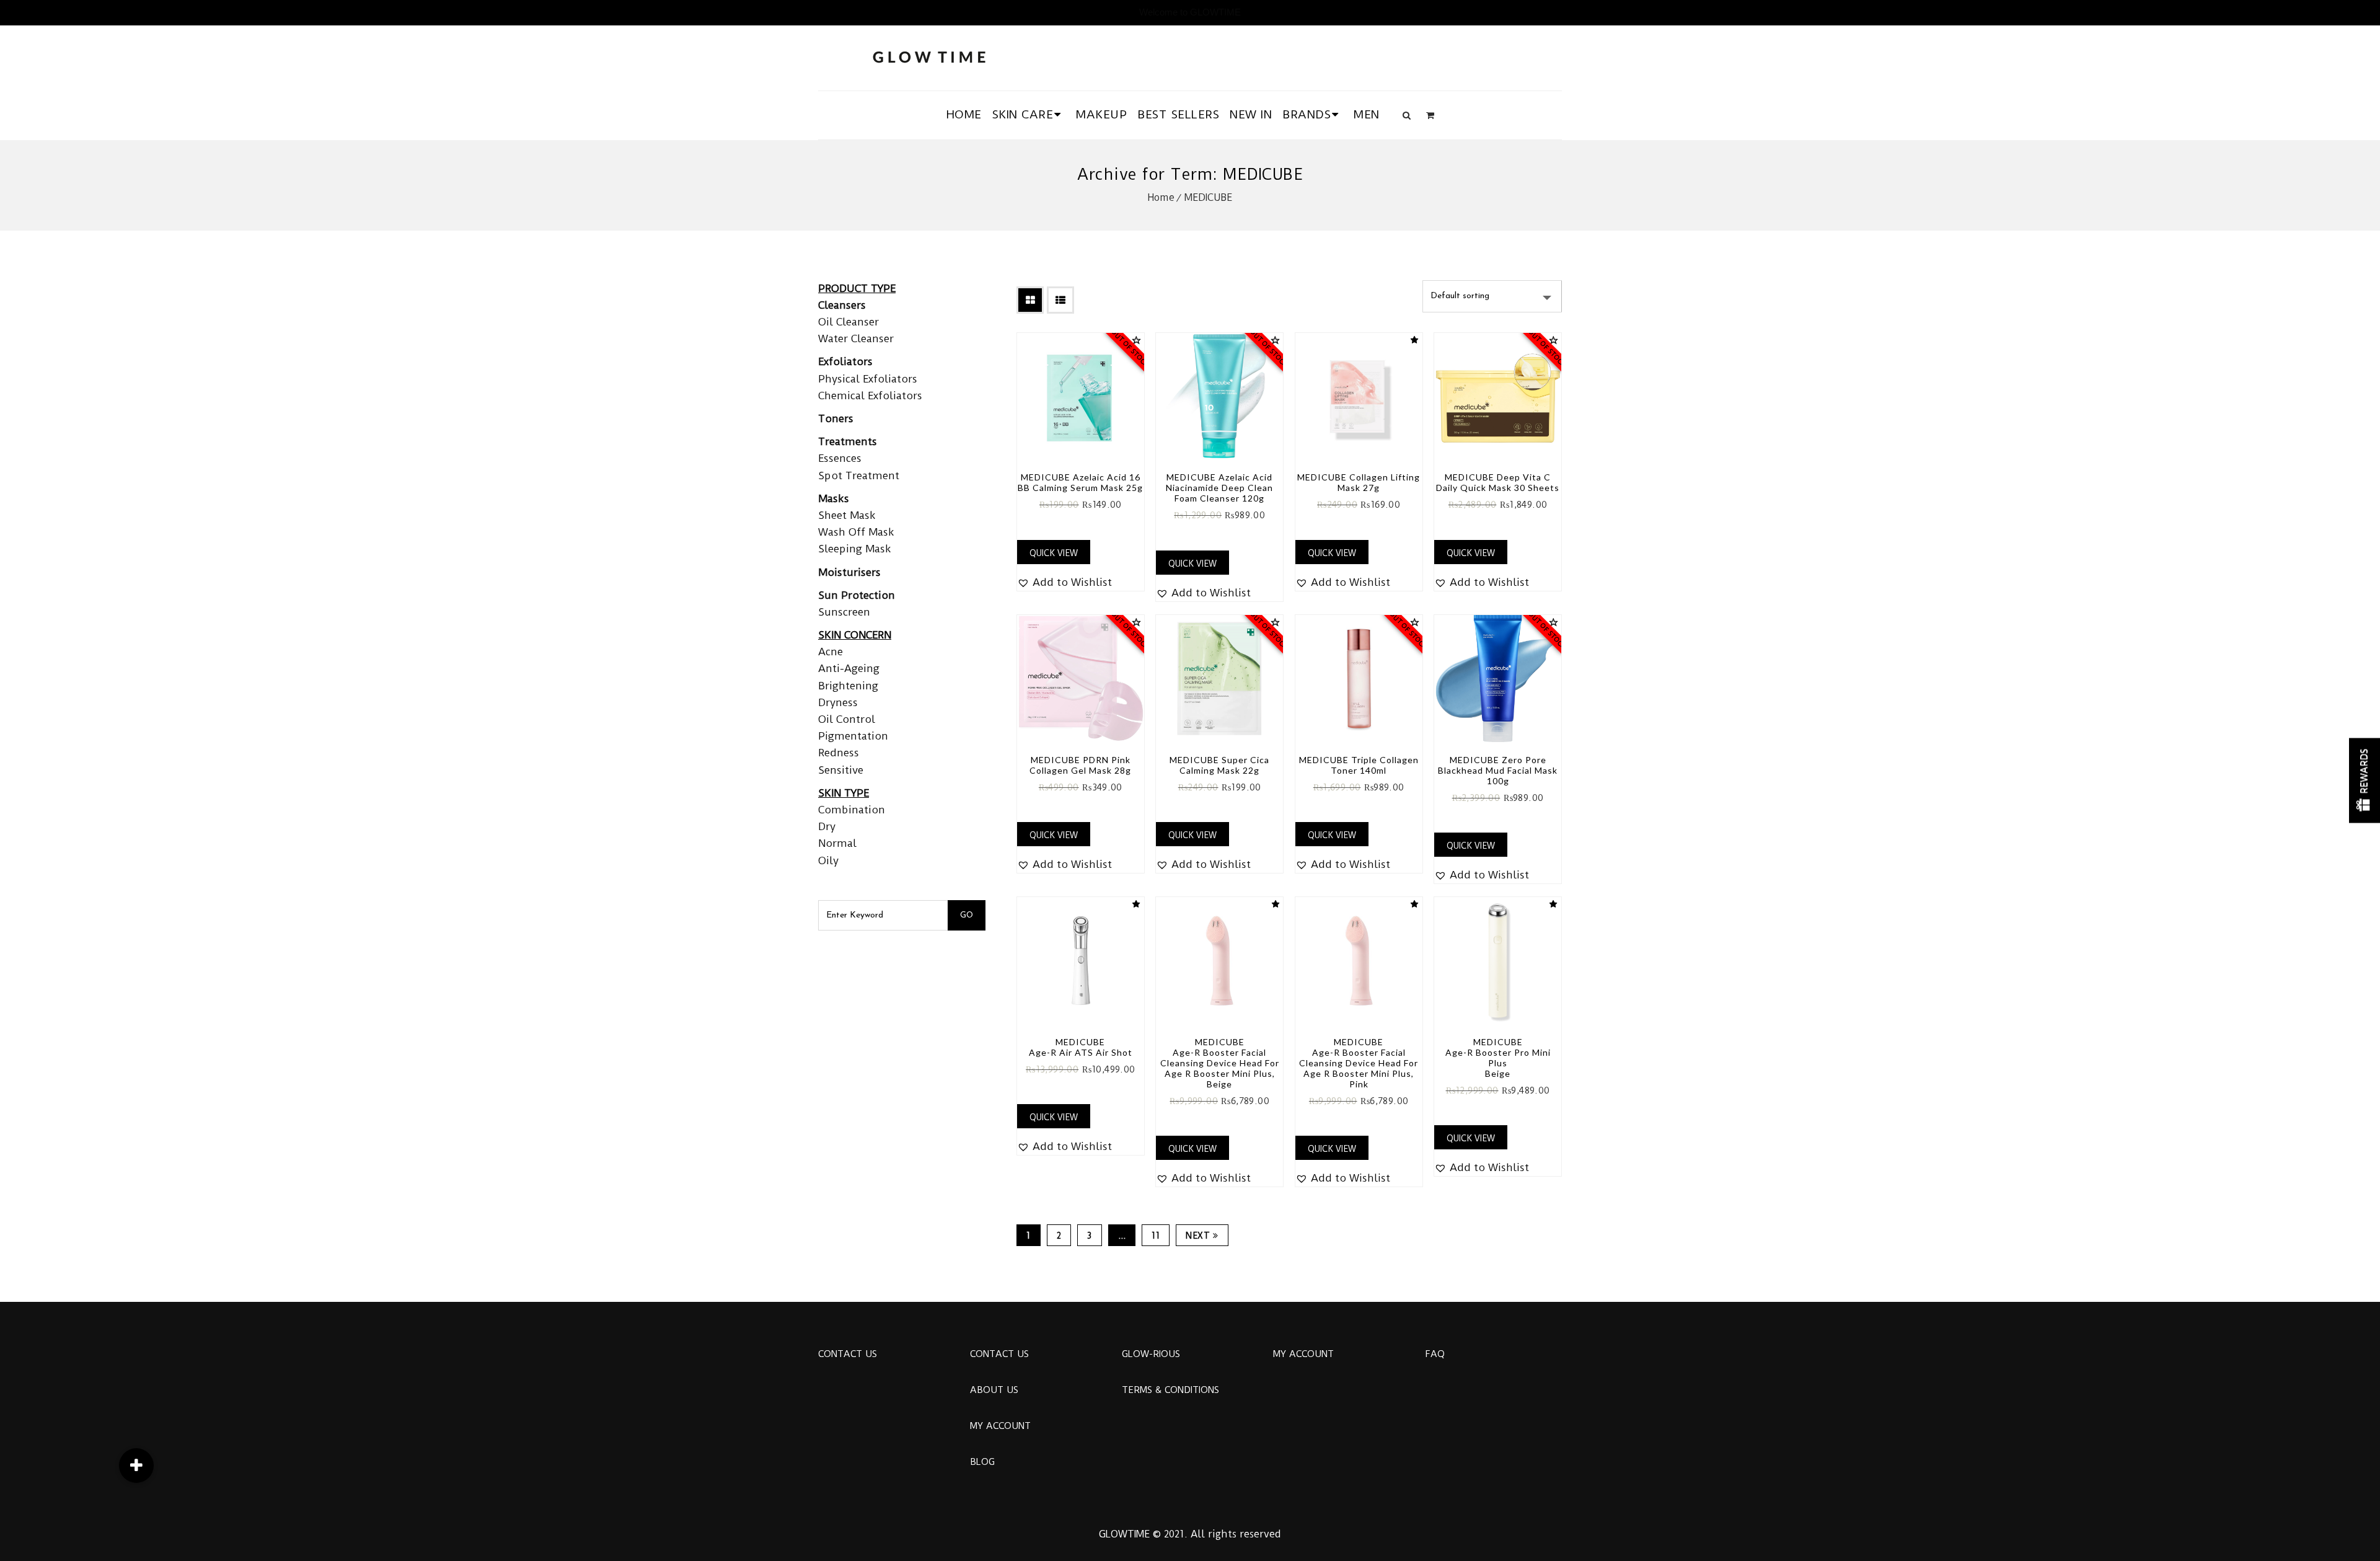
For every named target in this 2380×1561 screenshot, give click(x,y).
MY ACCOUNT (1000, 1426)
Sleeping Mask (855, 549)
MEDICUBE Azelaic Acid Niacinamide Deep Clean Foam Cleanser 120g (1219, 488)
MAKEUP (1101, 114)
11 (1156, 1236)
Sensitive (841, 770)
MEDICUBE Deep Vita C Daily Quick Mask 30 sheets (1498, 482)
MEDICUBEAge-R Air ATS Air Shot (1081, 1047)
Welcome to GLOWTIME (1190, 12)
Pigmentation (853, 736)
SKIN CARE (1023, 114)
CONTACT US (848, 1354)
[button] (1064, 582)
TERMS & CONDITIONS (1170, 1390)
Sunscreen (844, 612)
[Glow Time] (929, 55)
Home (1161, 197)
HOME (964, 114)
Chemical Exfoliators (870, 396)
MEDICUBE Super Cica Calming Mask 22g (1219, 765)
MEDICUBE (1208, 197)
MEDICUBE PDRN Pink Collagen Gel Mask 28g (1080, 765)
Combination (852, 810)
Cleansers (842, 305)
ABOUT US (994, 1390)
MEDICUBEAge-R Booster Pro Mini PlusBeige (1498, 1058)
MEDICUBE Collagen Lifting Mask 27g (1359, 482)
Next (1198, 1236)
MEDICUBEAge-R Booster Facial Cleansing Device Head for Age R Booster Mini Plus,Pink (1359, 1063)
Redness (839, 753)
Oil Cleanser (848, 322)
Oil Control (847, 719)
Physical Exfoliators (868, 379)
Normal (837, 843)
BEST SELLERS (1178, 114)
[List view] (1060, 300)
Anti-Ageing (849, 668)
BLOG (982, 1462)
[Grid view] (1030, 300)
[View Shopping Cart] (1430, 115)
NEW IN (1251, 114)
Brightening (848, 686)
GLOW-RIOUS (1151, 1354)
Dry (827, 826)
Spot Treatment (859, 475)
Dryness (838, 702)
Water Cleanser (856, 338)
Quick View (1054, 553)
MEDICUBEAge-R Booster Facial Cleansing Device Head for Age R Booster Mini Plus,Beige (1220, 1063)
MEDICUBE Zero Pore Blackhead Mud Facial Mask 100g (1498, 770)
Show (2365, 781)
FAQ (1435, 1354)
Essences (840, 458)
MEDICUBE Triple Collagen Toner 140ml (1359, 765)
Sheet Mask (847, 515)
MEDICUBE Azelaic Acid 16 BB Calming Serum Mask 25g (1080, 482)
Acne (831, 652)
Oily (828, 860)
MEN (1367, 114)
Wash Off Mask (856, 532)
